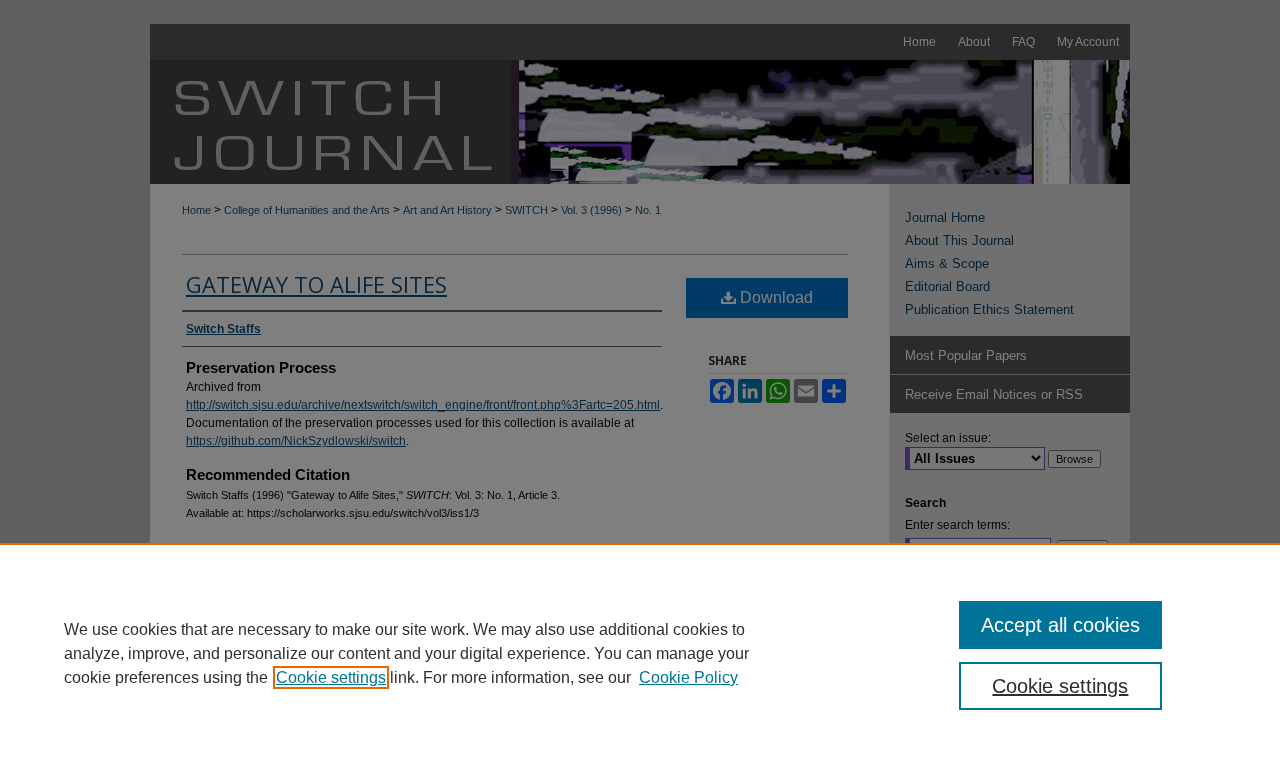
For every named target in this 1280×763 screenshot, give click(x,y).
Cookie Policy (688, 677)
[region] (640, 653)
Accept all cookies (1060, 625)
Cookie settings (331, 677)
